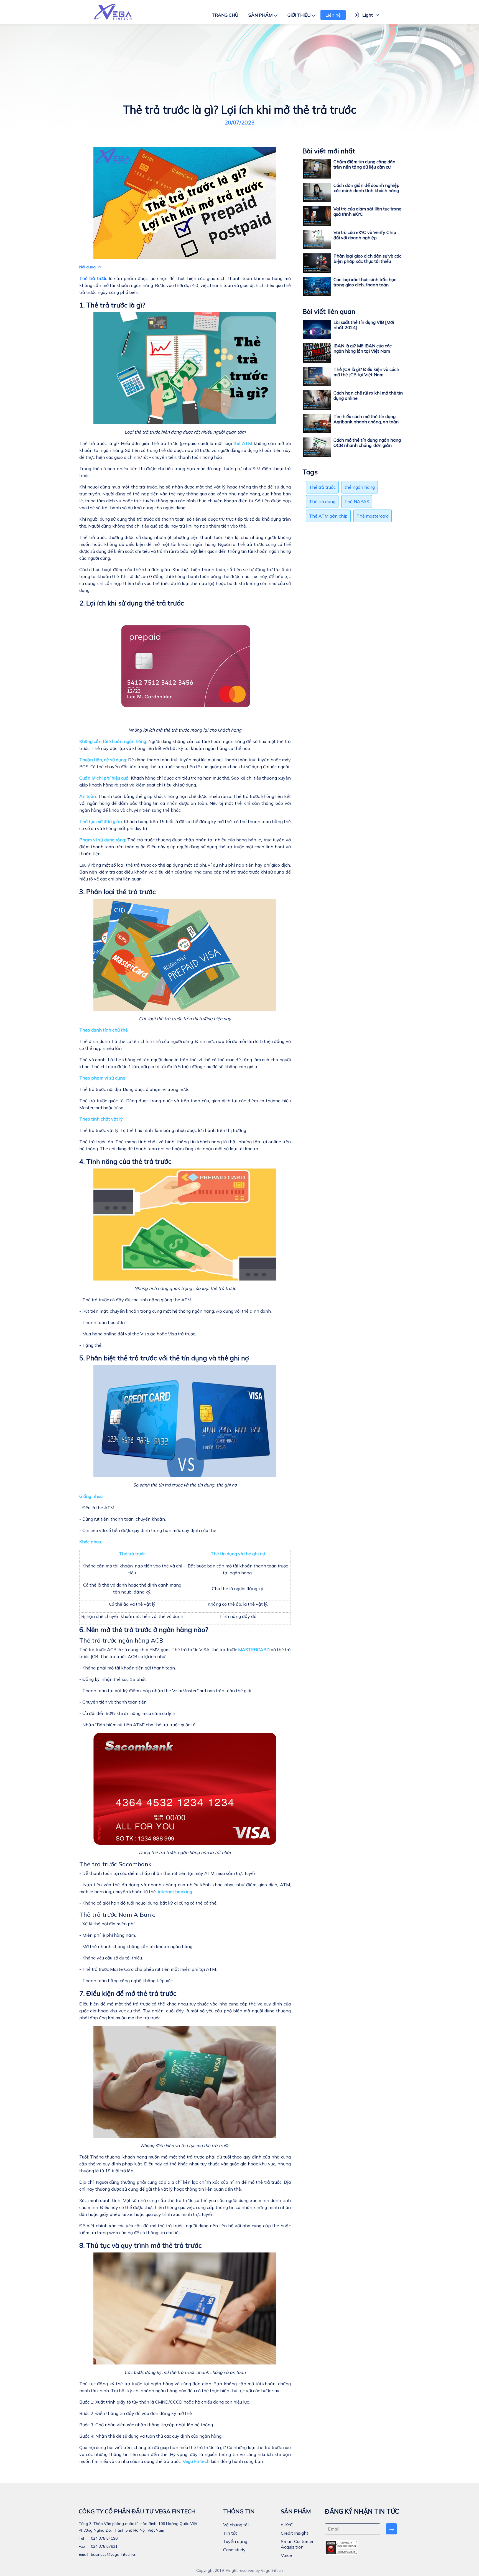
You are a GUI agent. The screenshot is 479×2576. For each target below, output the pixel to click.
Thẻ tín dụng (322, 502)
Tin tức (230, 2533)
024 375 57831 (104, 2546)
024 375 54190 (104, 2538)
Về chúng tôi (236, 2525)
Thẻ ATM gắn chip (328, 516)
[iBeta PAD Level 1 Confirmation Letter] (342, 2547)
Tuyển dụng (235, 2541)
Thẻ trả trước (93, 278)
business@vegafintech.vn (113, 2554)
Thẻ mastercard (373, 516)
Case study (234, 2550)
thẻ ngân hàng (360, 487)
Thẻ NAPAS (357, 502)
